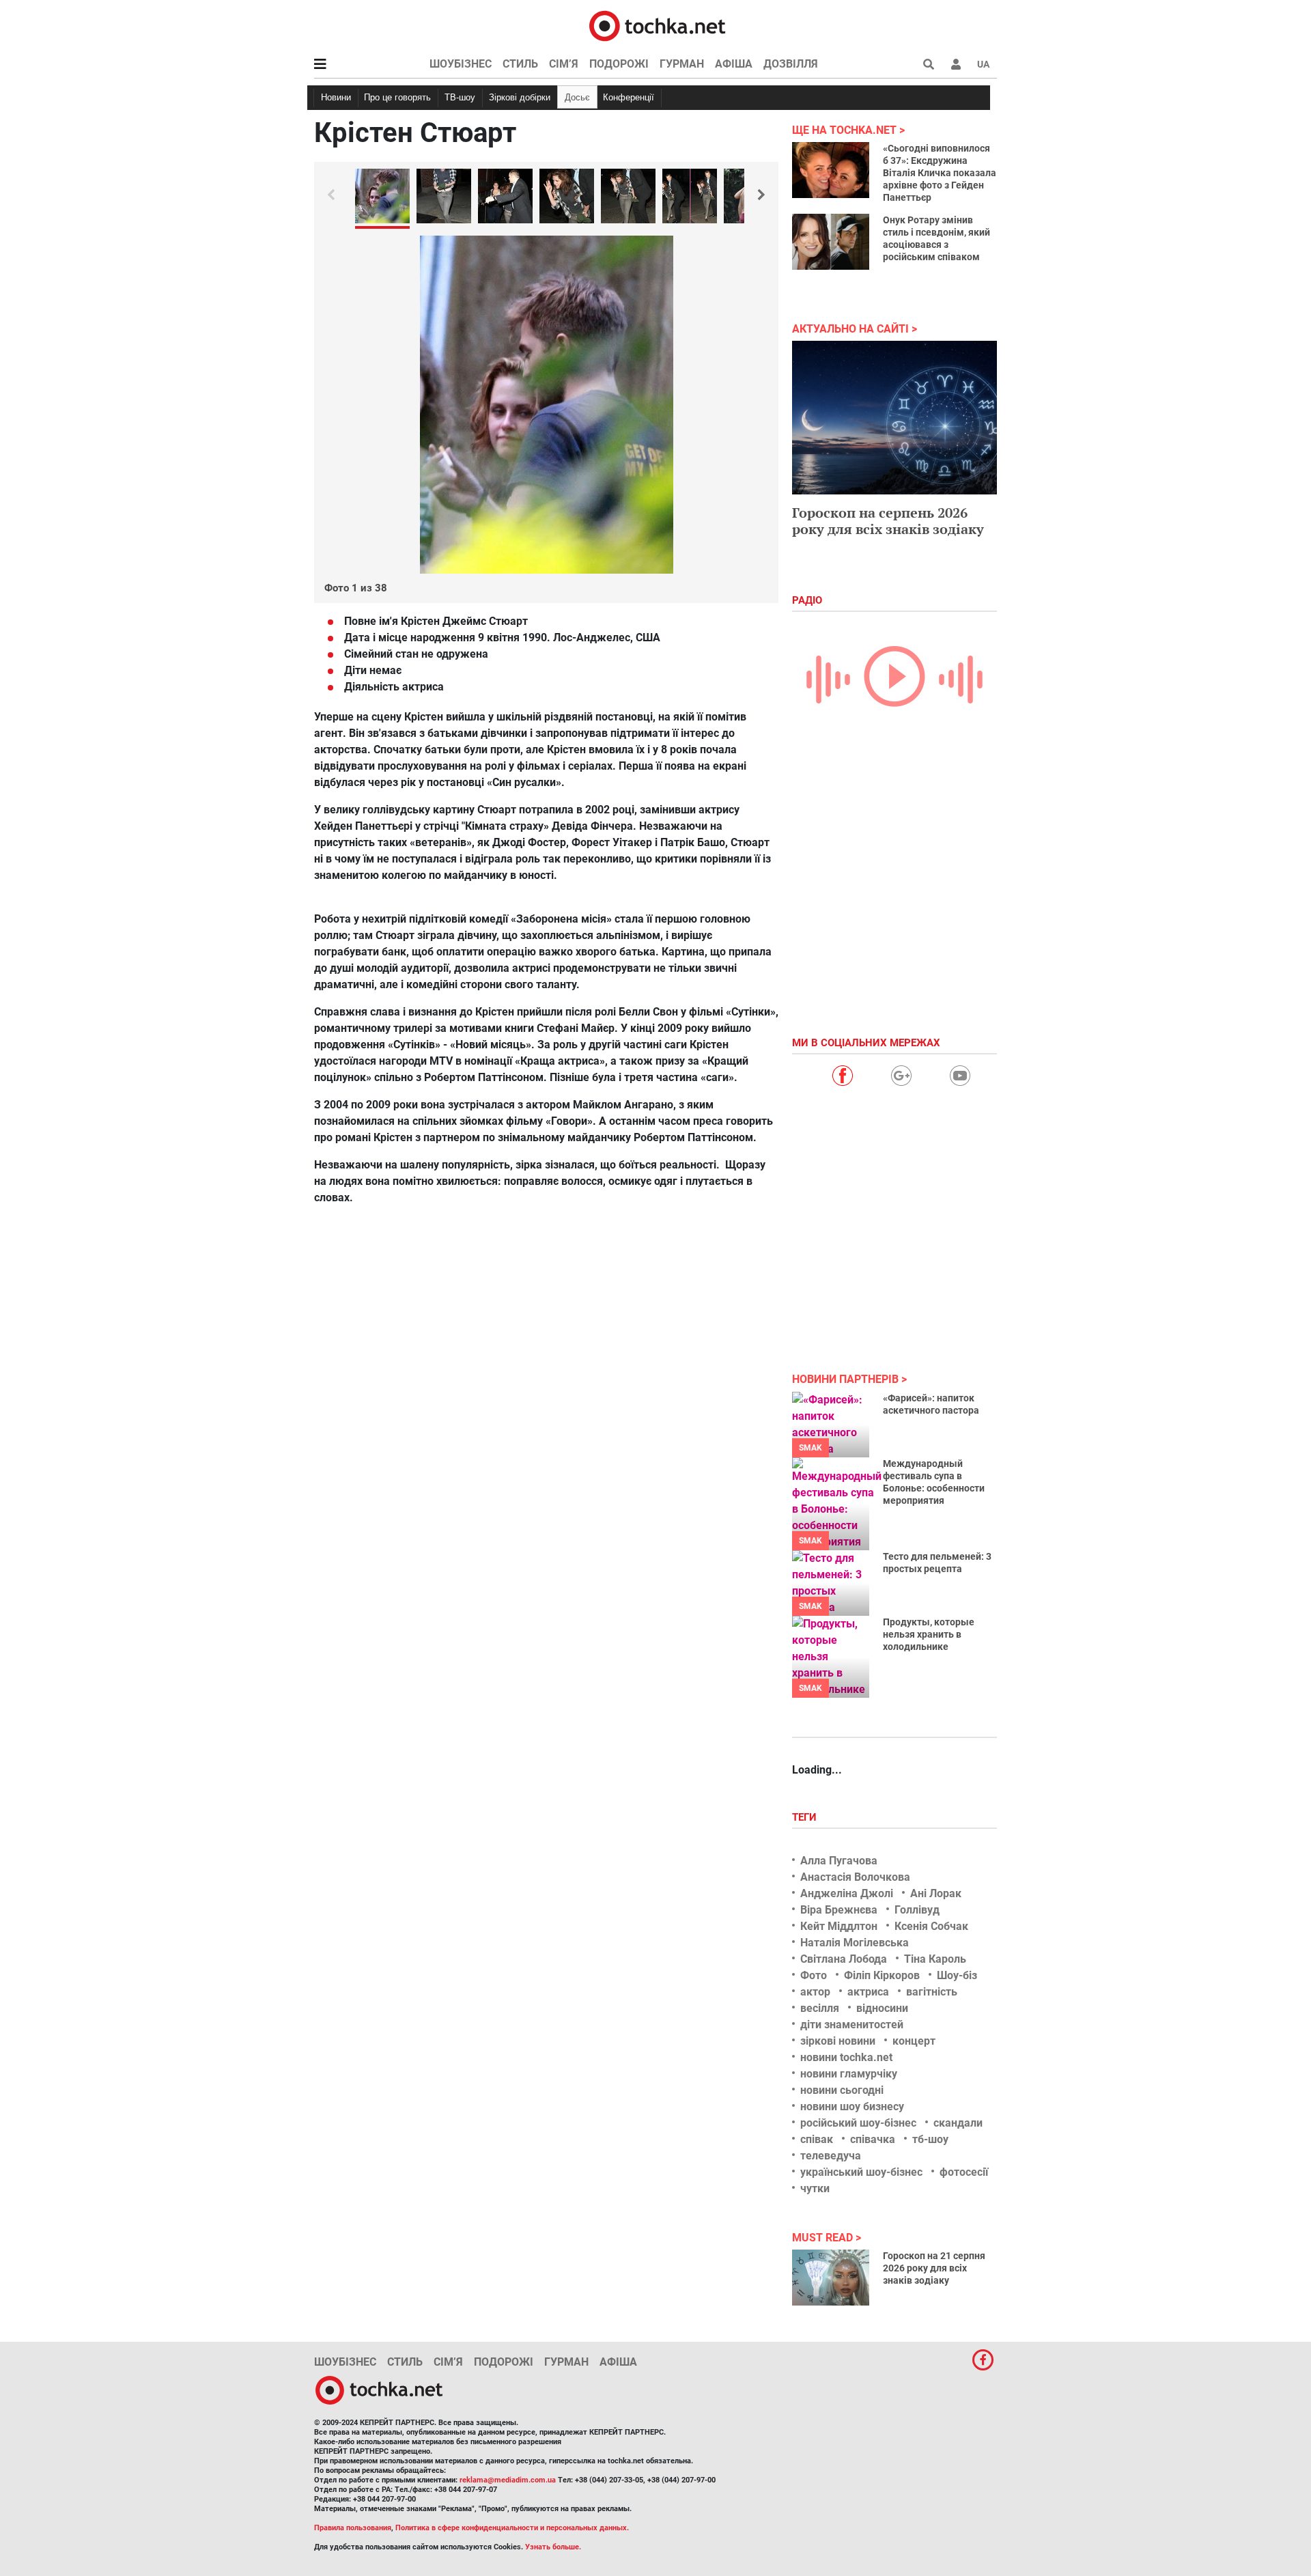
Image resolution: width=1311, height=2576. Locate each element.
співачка (873, 2139)
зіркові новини (838, 2041)
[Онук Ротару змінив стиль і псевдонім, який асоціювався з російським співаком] (831, 242)
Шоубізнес (461, 64)
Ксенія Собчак (931, 1926)
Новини (336, 97)
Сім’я (564, 64)
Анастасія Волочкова (855, 1877)
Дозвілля (791, 64)
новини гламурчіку (849, 2074)
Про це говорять (397, 97)
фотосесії (964, 2172)
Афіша (734, 64)
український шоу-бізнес (861, 2172)
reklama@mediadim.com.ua (508, 2480)
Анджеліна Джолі (847, 1893)
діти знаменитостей (852, 2025)
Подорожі (619, 64)
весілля (820, 2008)
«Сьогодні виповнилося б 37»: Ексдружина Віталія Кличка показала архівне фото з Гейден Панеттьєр (940, 173)
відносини (882, 2008)
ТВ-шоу (460, 97)
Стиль (520, 64)
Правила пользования (353, 2528)
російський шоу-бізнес (858, 2123)
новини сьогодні (842, 2090)
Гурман (682, 64)
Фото (814, 1975)
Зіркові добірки (520, 97)
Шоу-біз (957, 1975)
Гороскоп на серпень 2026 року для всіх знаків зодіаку (888, 521)
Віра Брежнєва (839, 1910)
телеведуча (831, 2156)
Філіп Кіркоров (882, 1975)
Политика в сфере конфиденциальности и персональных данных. (512, 2528)
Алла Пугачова (839, 1861)
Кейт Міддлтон (839, 1926)
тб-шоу (930, 2139)
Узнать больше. (553, 2547)
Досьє (577, 97)
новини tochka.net (846, 2057)
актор (815, 1992)
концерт (914, 2041)
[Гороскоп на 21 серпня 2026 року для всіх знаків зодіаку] (831, 2278)
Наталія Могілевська (855, 1943)
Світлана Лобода (844, 1959)
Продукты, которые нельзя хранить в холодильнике (929, 1634)
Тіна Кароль (935, 1959)
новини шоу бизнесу (852, 2106)
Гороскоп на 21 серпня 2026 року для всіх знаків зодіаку (934, 2268)
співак (817, 2139)
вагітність (932, 1992)
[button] (956, 64)
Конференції (629, 97)
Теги (806, 1817)
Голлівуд (917, 1910)
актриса (868, 1992)
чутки (815, 2188)
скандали (958, 2123)
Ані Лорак (936, 1893)
